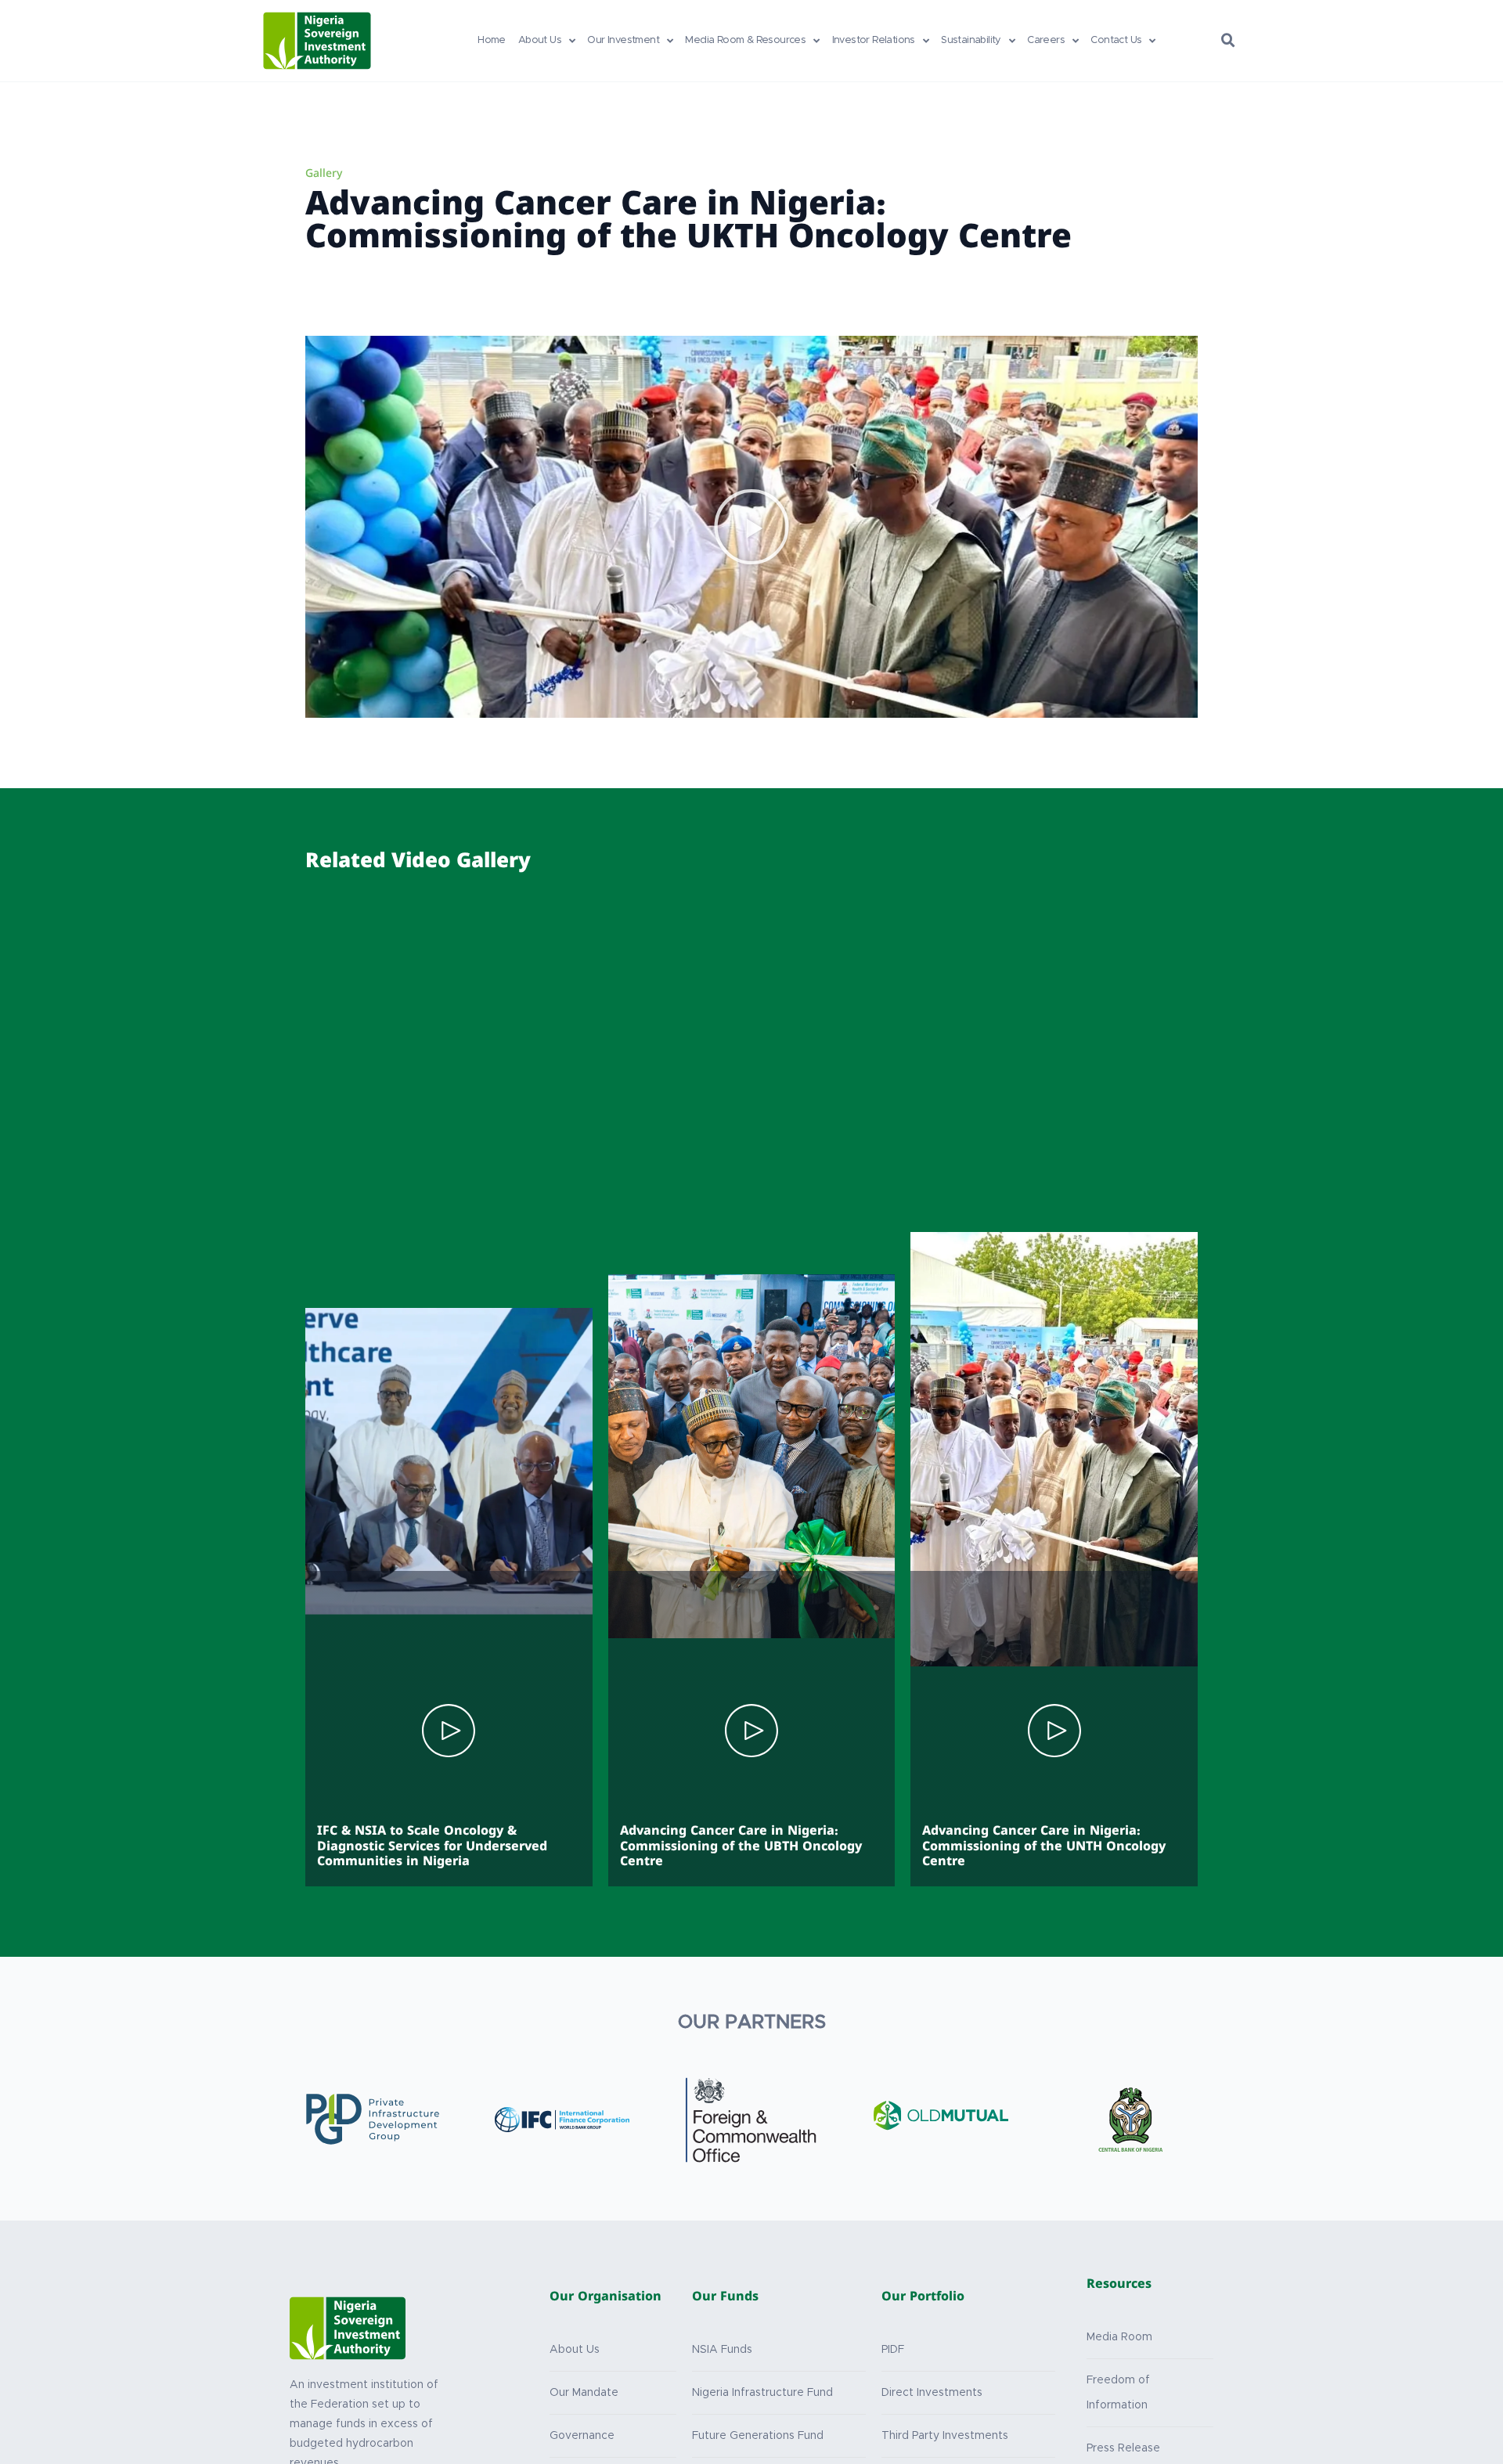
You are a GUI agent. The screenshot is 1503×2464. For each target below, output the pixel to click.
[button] (1228, 41)
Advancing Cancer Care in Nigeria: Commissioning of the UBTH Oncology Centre (741, 1847)
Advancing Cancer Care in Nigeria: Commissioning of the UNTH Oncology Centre (1044, 1847)
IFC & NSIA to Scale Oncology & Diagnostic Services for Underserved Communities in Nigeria (432, 1847)
